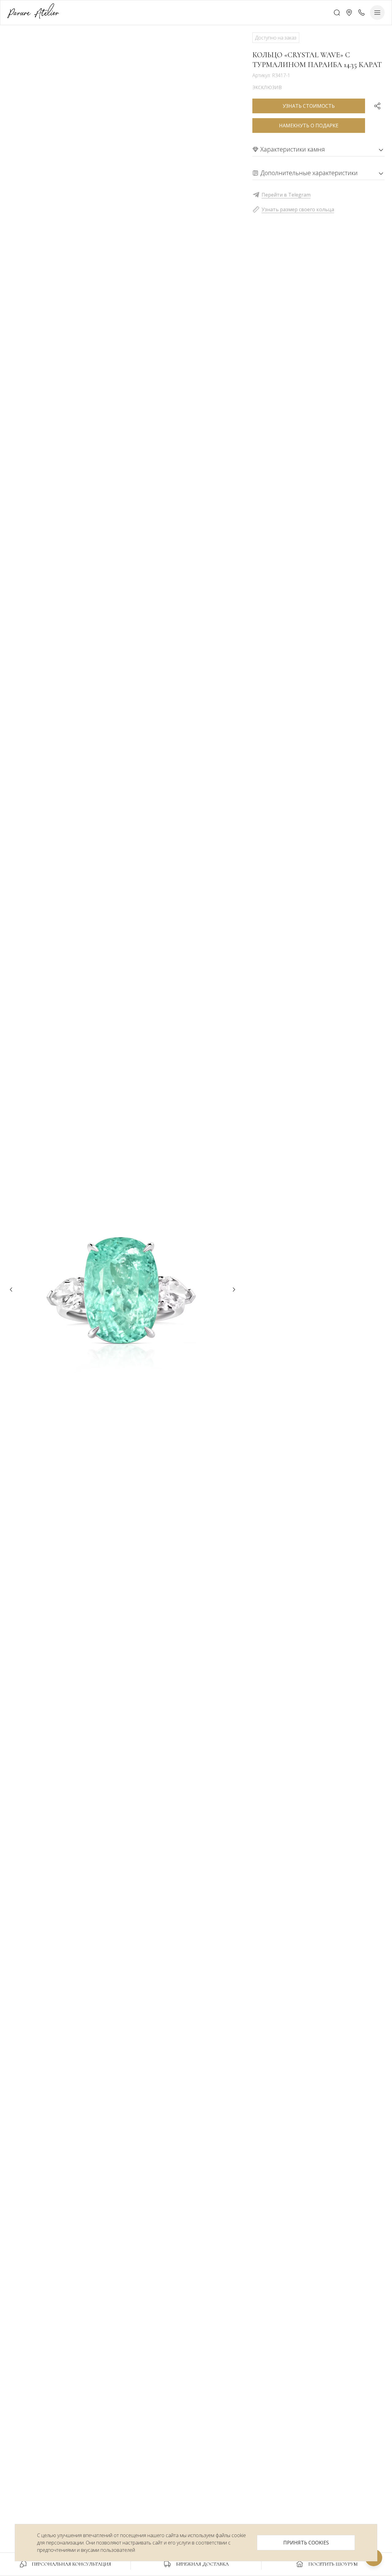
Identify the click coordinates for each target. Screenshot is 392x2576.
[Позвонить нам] (361, 13)
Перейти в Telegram (286, 195)
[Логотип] (33, 12)
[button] (349, 13)
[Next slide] (234, 1290)
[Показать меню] (377, 13)
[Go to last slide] (11, 1290)
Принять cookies (306, 2543)
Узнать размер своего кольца (298, 209)
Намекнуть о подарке (309, 126)
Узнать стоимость (309, 106)
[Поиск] (337, 13)
